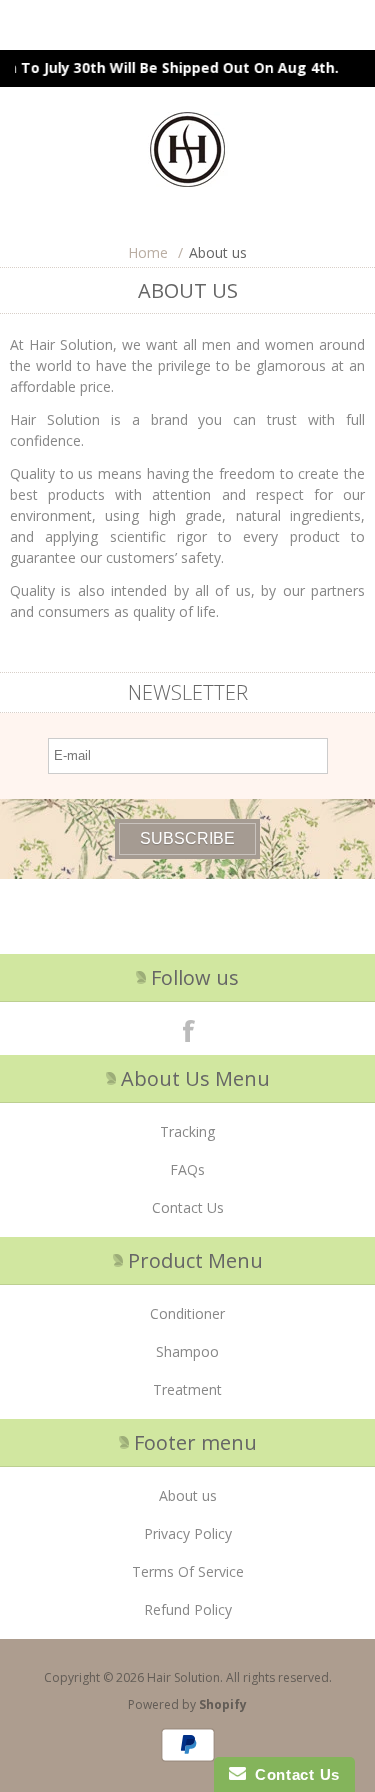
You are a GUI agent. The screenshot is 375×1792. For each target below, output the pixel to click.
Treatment (187, 1389)
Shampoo (187, 1351)
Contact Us (188, 1207)
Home (148, 252)
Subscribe (187, 838)
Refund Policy (188, 1609)
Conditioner (187, 1313)
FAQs (187, 1169)
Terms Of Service (188, 1571)
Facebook (188, 1030)
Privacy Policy (188, 1533)
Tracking (187, 1131)
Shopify (223, 1704)
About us (188, 1495)
